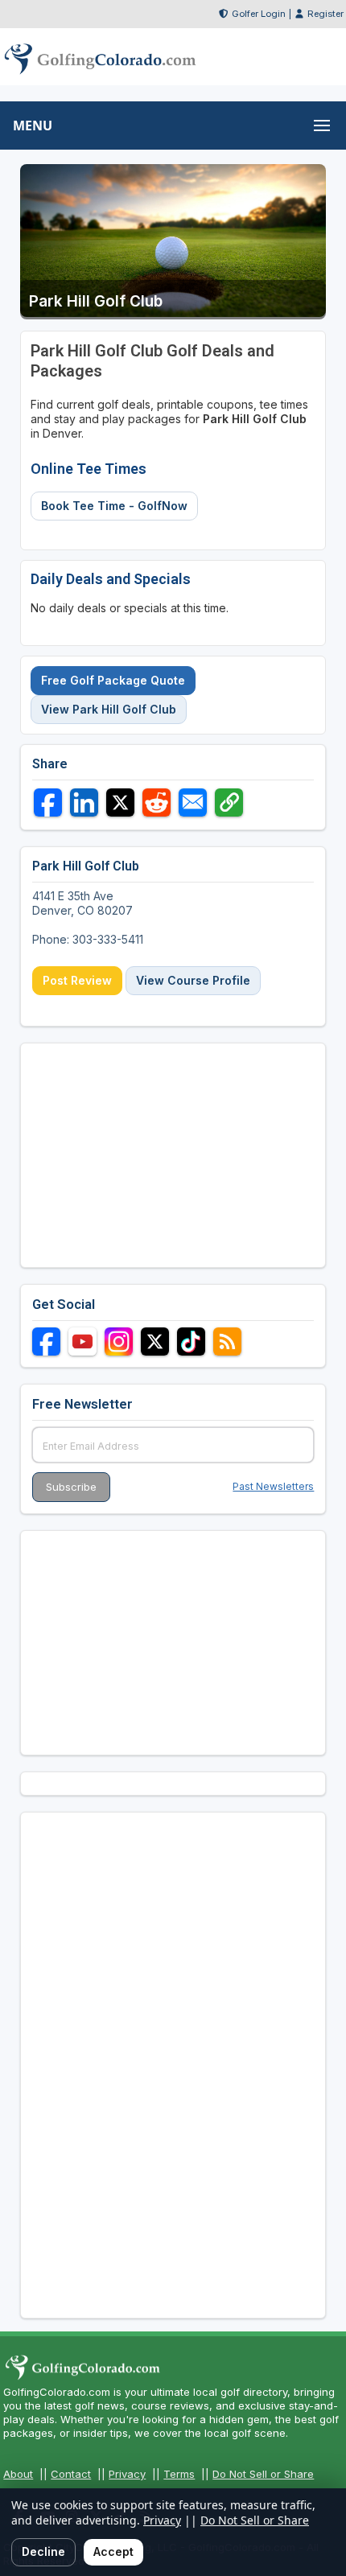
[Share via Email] (193, 802)
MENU (33, 126)
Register (325, 14)
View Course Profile (193, 980)
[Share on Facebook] (48, 802)
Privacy (127, 2474)
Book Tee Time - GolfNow (114, 506)
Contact (71, 2474)
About (18, 2474)
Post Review (77, 980)
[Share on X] (120, 802)
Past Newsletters (273, 1486)
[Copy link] (229, 802)
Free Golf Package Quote (113, 680)
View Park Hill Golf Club (109, 709)
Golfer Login (259, 14)
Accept (113, 2551)
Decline (43, 2551)
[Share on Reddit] (157, 802)
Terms (179, 2474)
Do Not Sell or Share (263, 2474)
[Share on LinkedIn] (84, 802)
